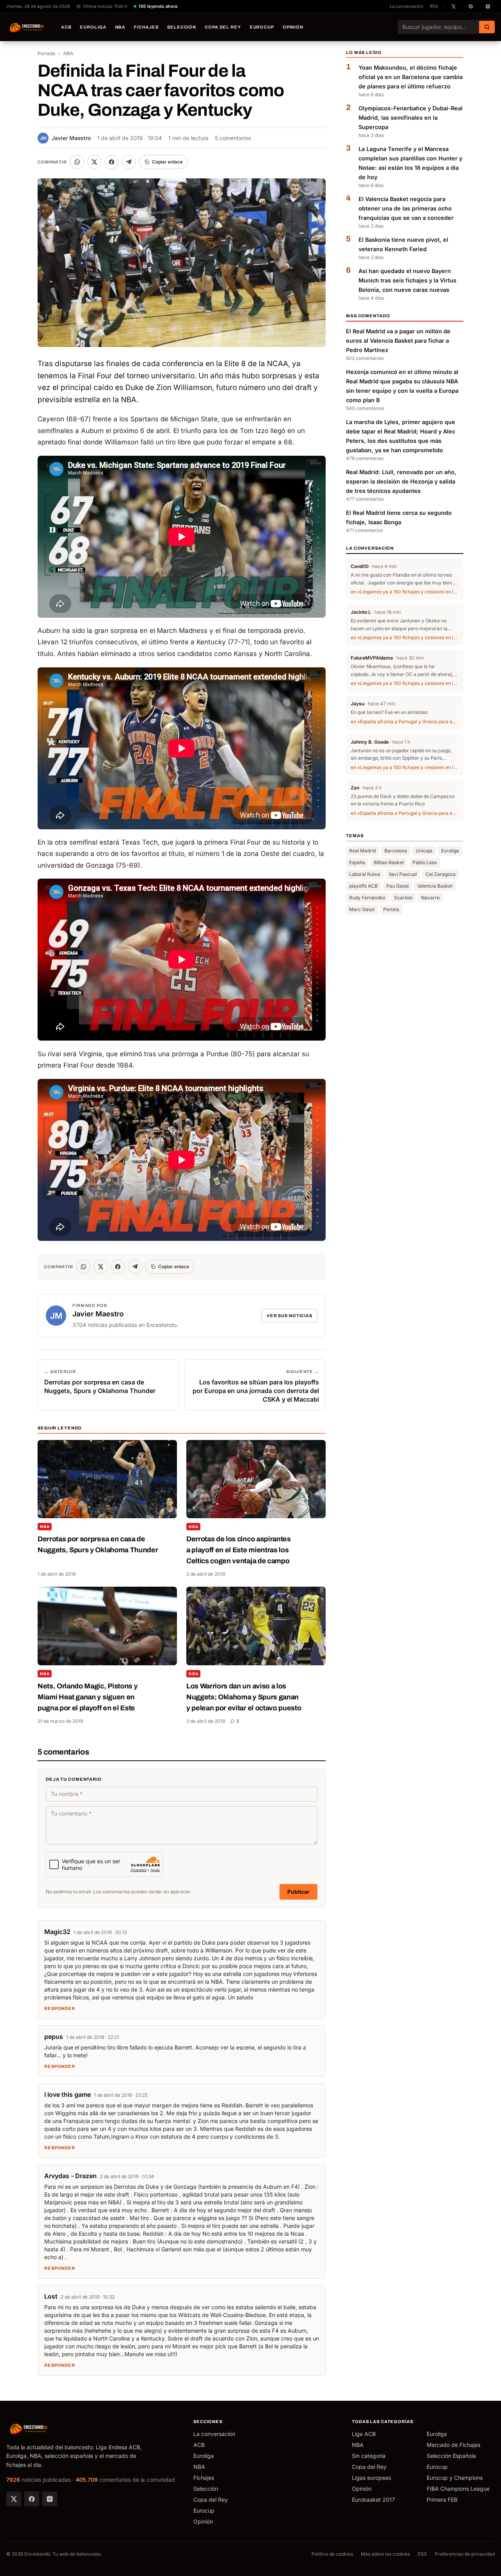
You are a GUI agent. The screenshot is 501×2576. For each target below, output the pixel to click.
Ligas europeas (371, 2478)
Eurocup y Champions (455, 2478)
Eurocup (262, 27)
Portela (391, 909)
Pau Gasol (397, 886)
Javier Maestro (65, 138)
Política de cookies (332, 2554)
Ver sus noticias (289, 1316)
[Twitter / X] (14, 2499)
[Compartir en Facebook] (112, 162)
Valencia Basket (435, 886)
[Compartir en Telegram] (129, 162)
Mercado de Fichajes (453, 2445)
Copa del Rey (223, 27)
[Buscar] (487, 27)
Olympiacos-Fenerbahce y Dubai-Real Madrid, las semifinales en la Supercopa (411, 118)
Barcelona (396, 851)
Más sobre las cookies (385, 2554)
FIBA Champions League (458, 2489)
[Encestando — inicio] (27, 27)
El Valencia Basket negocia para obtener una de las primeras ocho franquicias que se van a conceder (406, 209)
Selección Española (451, 2456)
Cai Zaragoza (441, 874)
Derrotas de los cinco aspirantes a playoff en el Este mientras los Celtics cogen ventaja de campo (239, 1550)
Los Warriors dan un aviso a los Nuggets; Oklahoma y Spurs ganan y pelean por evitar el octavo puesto (244, 1697)
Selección (182, 27)
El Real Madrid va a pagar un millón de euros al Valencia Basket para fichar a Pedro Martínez (398, 341)
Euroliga (93, 27)
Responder (60, 2008)
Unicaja (424, 851)
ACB (66, 27)
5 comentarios (233, 138)
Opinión (293, 27)
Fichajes (146, 27)
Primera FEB (442, 2500)
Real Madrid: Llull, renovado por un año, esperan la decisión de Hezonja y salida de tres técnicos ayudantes (401, 482)
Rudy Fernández (367, 898)
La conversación (407, 6)
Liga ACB (364, 2434)
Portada (46, 53)
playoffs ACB (363, 886)
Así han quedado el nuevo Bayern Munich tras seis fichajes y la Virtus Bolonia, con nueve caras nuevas (407, 281)
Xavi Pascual (403, 874)
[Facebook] (32, 2499)
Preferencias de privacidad (465, 2554)
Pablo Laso (425, 862)
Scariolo (403, 898)
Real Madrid (362, 851)
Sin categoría (369, 2456)
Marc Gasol (362, 909)
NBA (120, 27)
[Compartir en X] (94, 162)
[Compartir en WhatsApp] (77, 162)
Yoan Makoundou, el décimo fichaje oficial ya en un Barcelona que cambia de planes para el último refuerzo (411, 77)
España (357, 862)
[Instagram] (50, 2499)
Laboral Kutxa (365, 874)
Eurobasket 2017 (373, 2500)
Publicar (298, 1892)
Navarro (430, 898)
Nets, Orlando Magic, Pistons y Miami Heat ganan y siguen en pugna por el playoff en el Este (87, 1697)
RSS (434, 6)
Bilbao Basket (389, 862)
